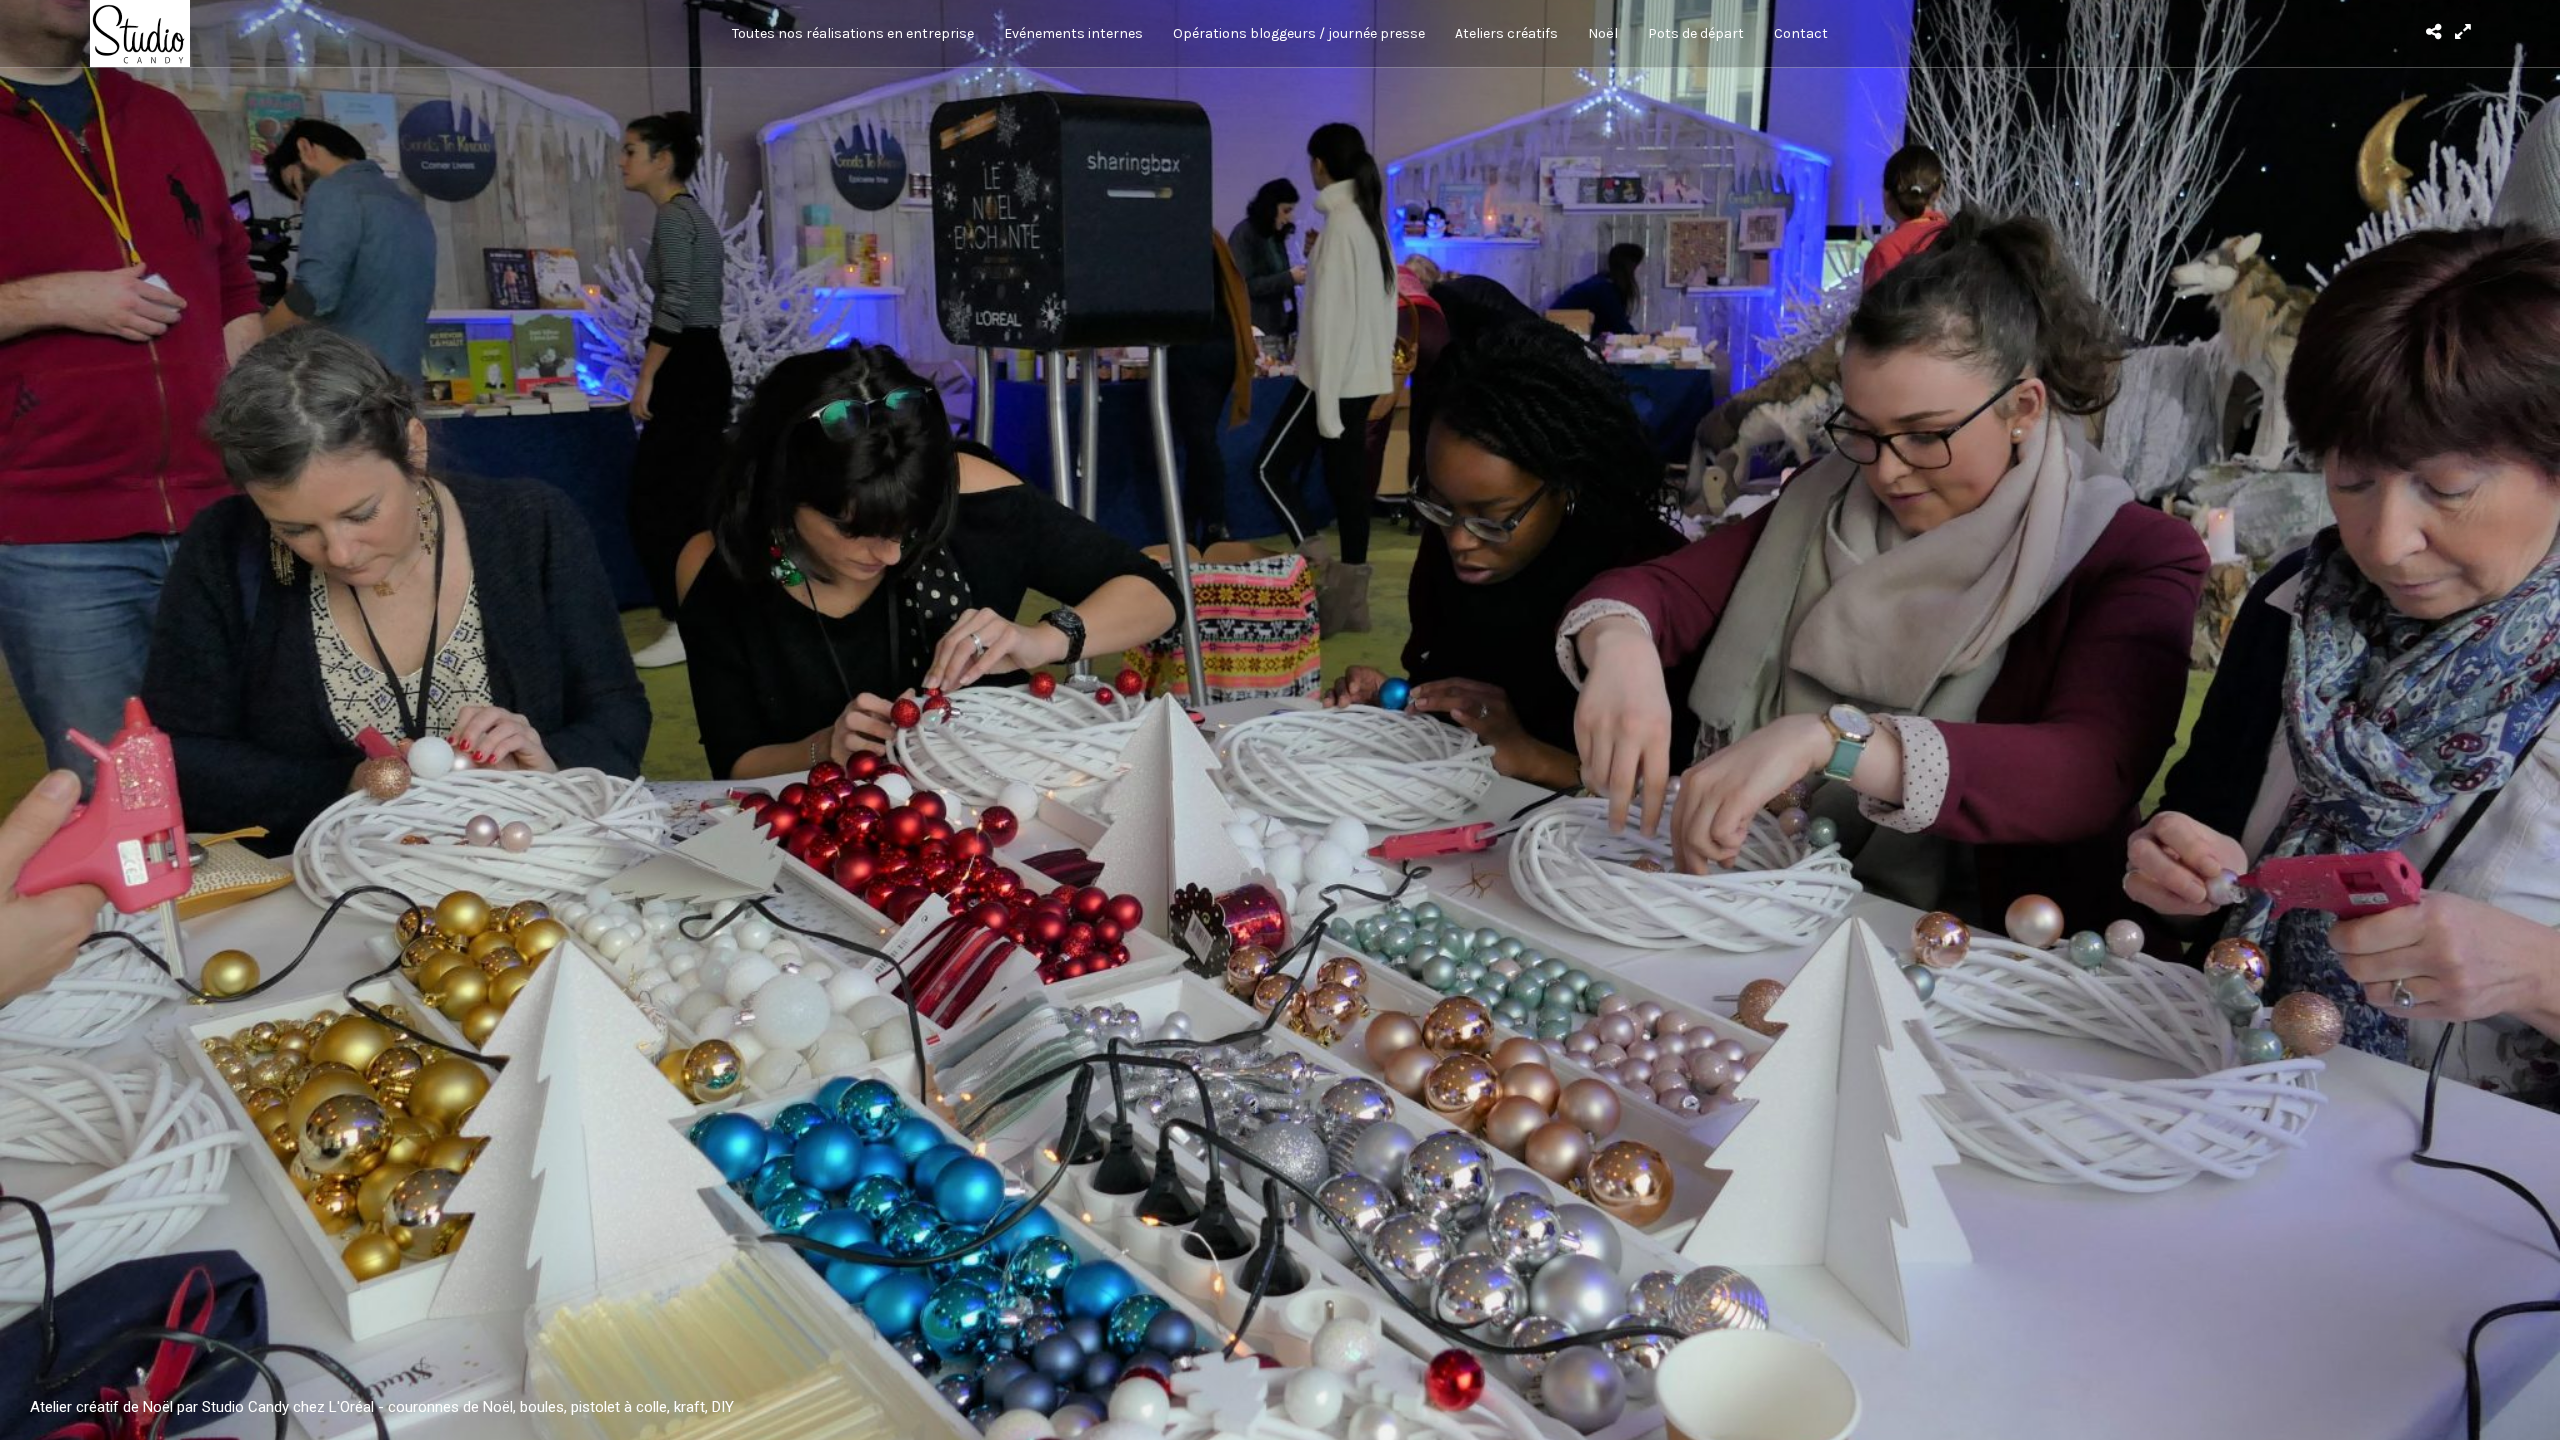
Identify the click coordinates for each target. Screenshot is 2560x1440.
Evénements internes (1073, 33)
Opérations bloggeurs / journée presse (1299, 33)
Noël (1603, 33)
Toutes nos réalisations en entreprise (853, 33)
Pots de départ (1696, 33)
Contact (1801, 33)
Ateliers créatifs (1506, 33)
